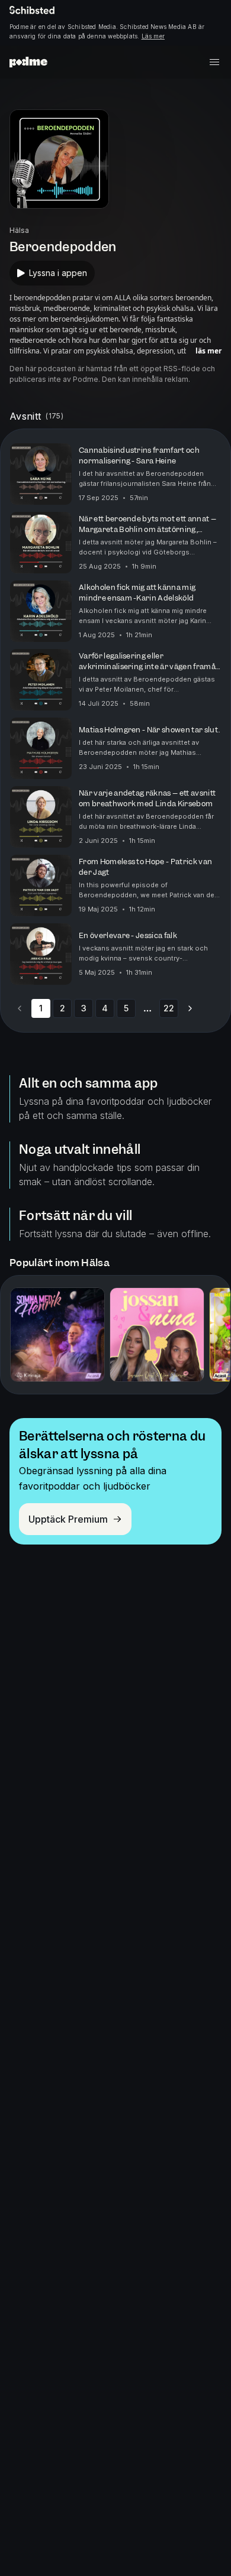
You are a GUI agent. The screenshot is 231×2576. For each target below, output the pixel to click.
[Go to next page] (190, 1008)
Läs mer (153, 36)
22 (169, 1008)
